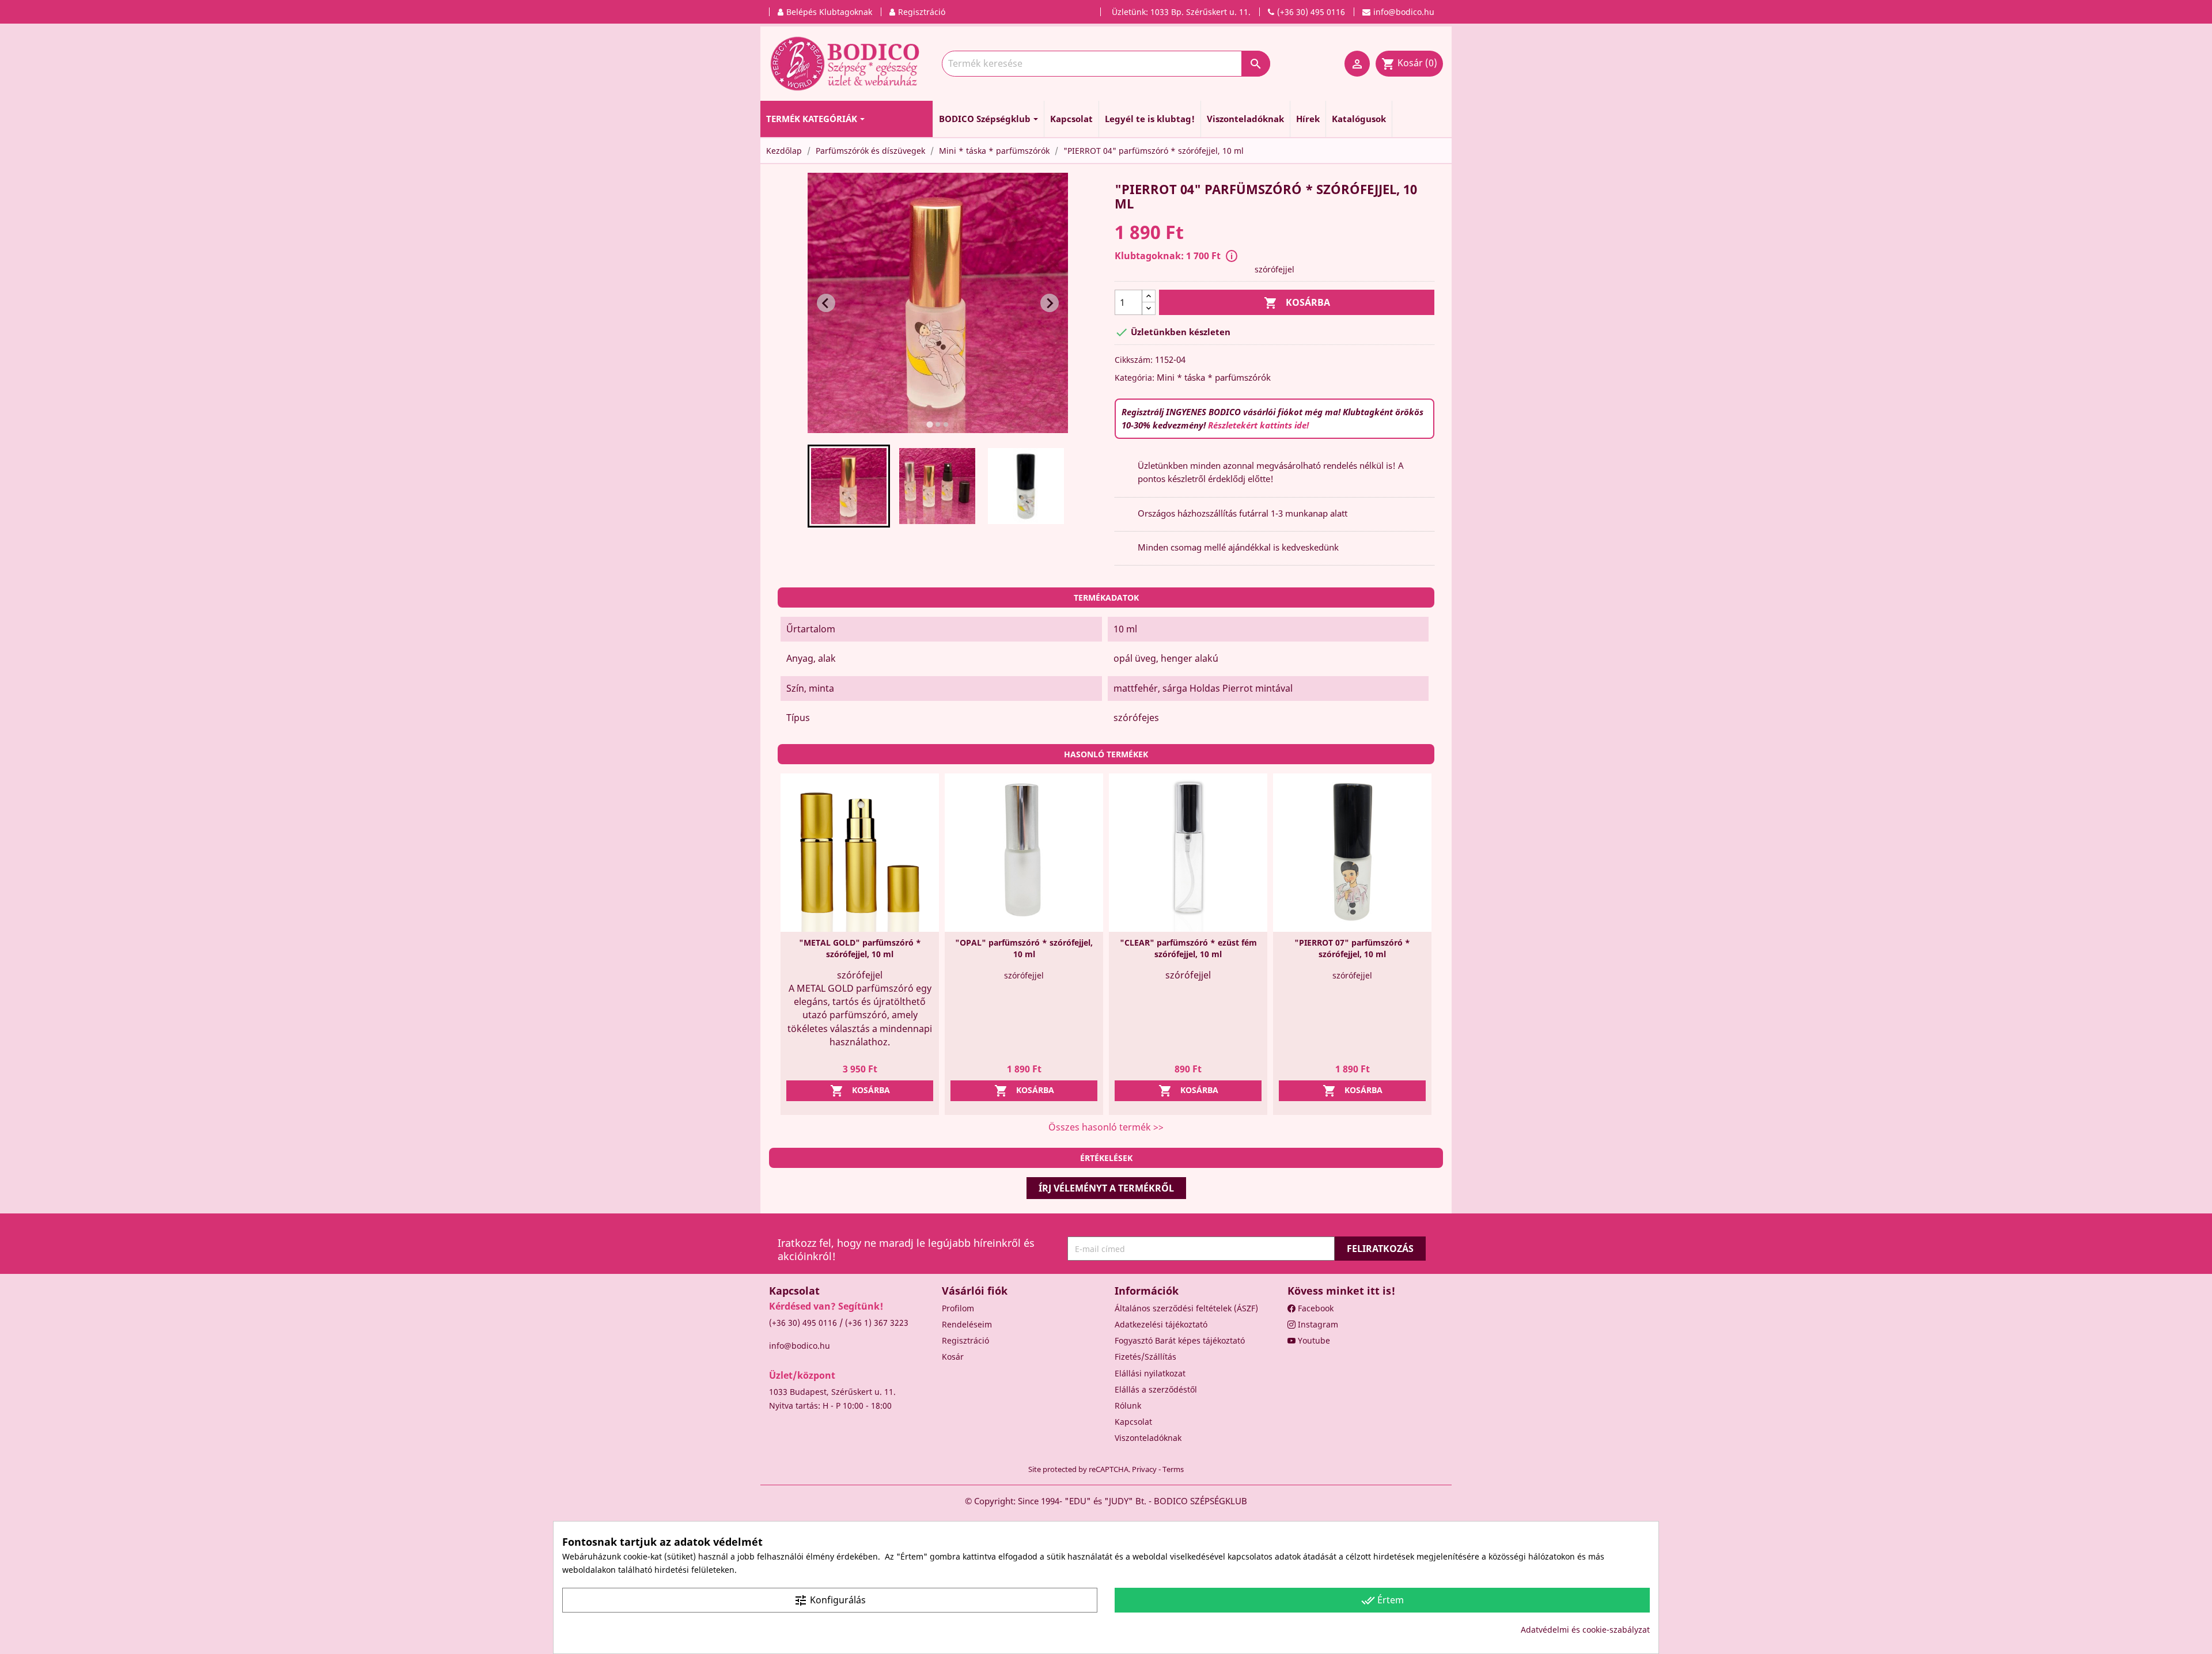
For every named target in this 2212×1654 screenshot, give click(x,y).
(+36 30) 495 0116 (803, 1323)
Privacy (1144, 1469)
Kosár (953, 1357)
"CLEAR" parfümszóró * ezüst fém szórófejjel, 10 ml (1188, 948)
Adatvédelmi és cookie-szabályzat (1585, 1630)
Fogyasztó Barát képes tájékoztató (1180, 1340)
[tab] (929, 425)
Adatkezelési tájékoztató (1161, 1324)
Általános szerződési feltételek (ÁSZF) (1186, 1308)
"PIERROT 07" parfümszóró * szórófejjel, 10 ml (1352, 948)
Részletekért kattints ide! (1258, 425)
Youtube (1313, 1340)
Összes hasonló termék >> (1106, 1127)
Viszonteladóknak (1148, 1438)
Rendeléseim (967, 1324)
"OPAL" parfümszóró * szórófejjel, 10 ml (1024, 948)
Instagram (1317, 1324)
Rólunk (1128, 1405)
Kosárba (1297, 303)
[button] (849, 486)
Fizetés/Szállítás (1145, 1357)
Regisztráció (965, 1340)
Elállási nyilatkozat (1150, 1373)
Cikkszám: (1134, 360)
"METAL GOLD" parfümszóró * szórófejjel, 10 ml (860, 948)
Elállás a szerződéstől (1156, 1389)
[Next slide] (1050, 303)
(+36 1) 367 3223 (877, 1323)
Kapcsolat (1133, 1422)
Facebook (1315, 1308)
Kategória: (1135, 378)
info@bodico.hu (800, 1346)
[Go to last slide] (826, 303)
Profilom (958, 1308)
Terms (1173, 1469)
